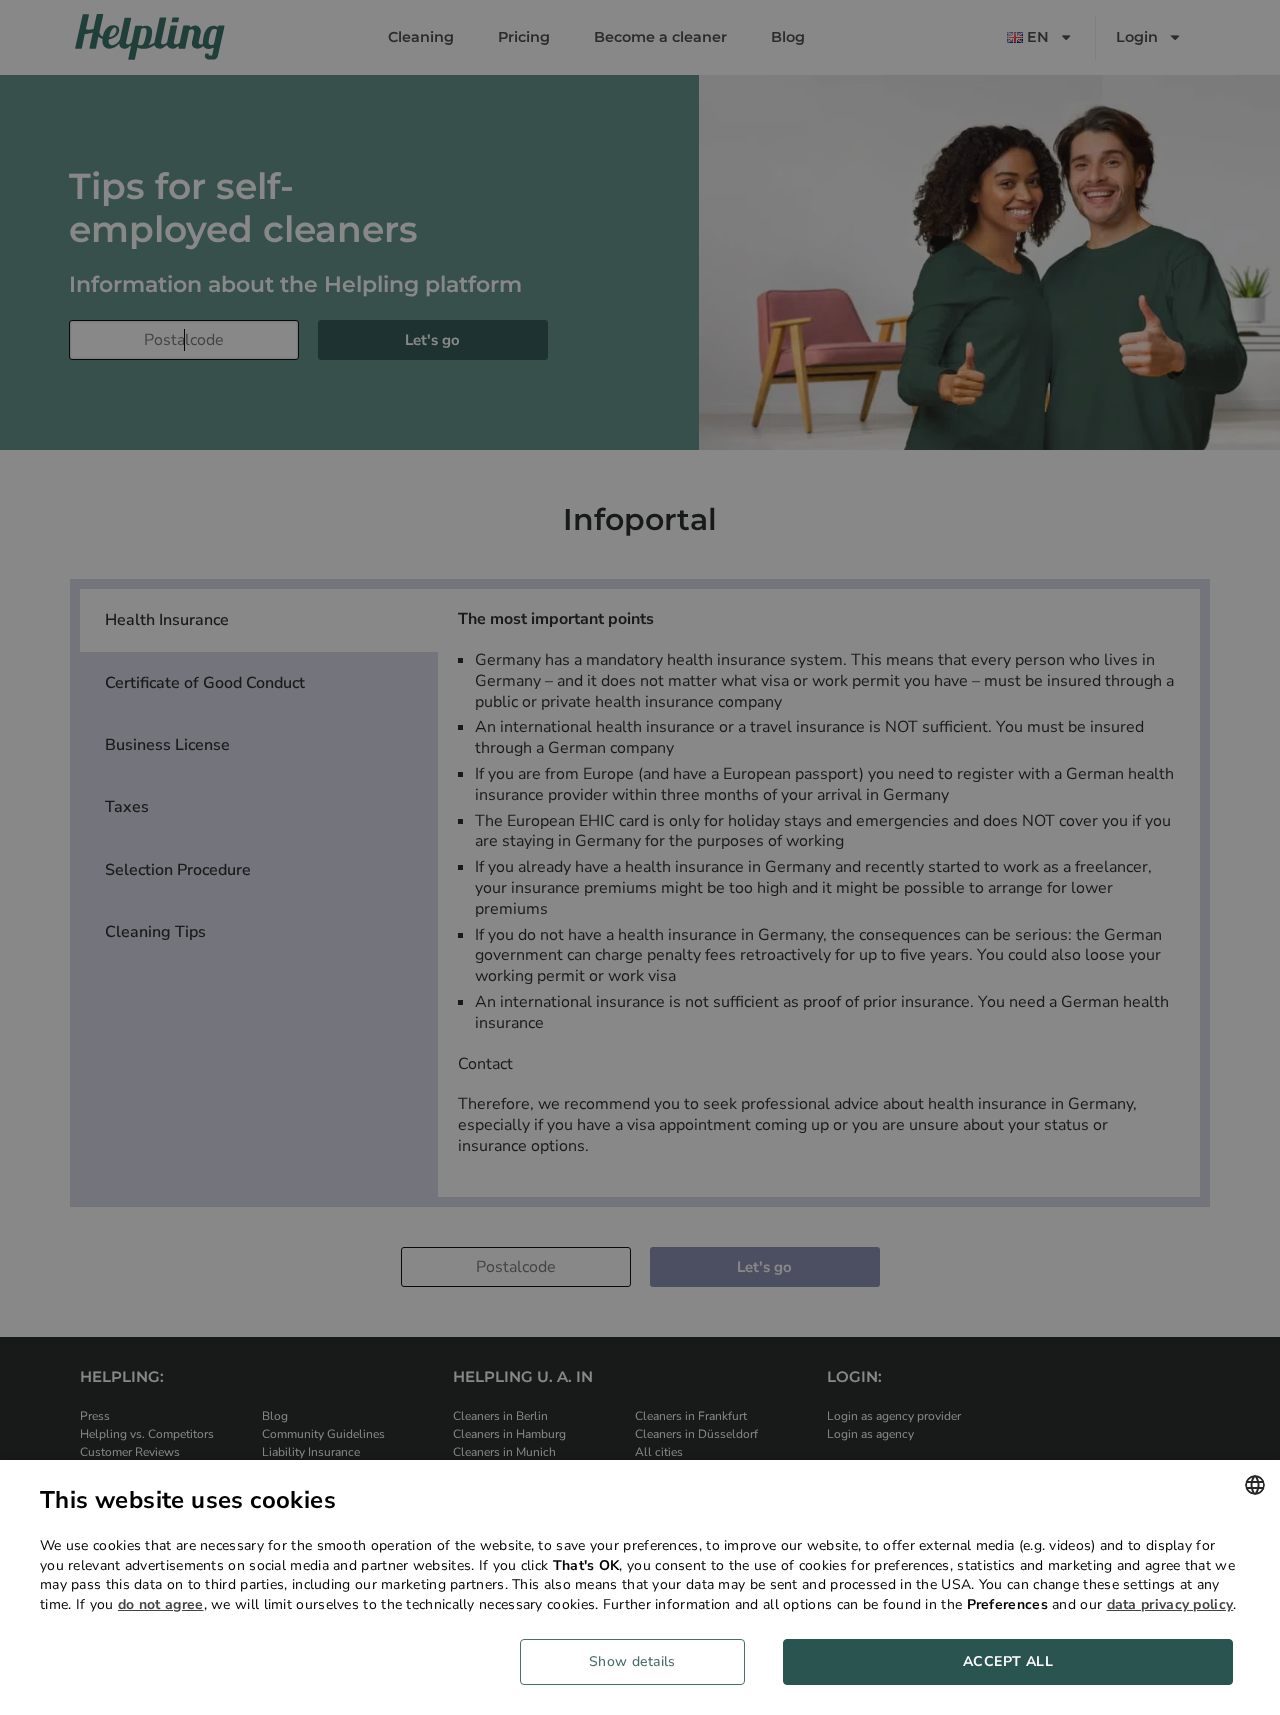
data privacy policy (1170, 1604)
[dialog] (640, 1587)
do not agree (161, 1604)
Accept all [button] (1008, 1661)
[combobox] (1255, 1485)
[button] (640, 1662)
